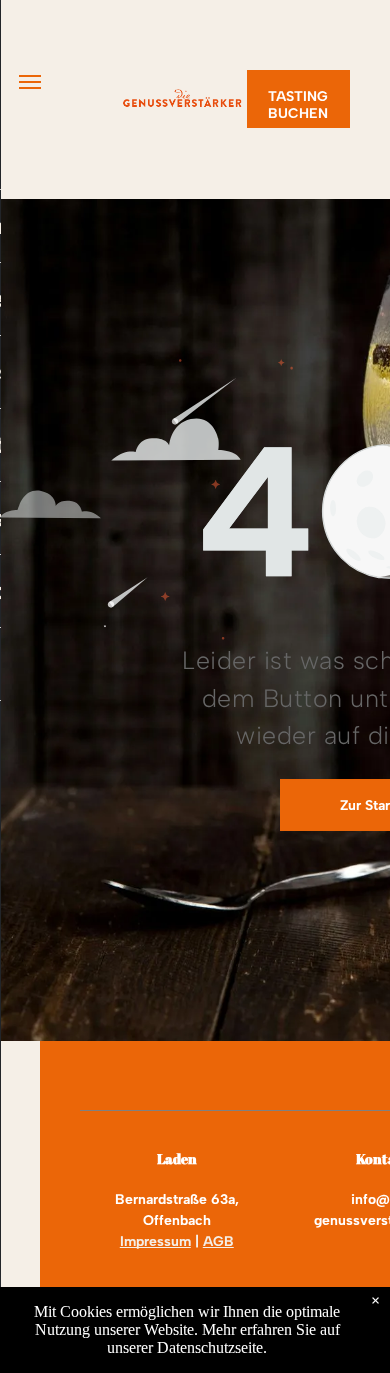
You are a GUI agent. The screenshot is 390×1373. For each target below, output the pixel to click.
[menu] (30, 82)
